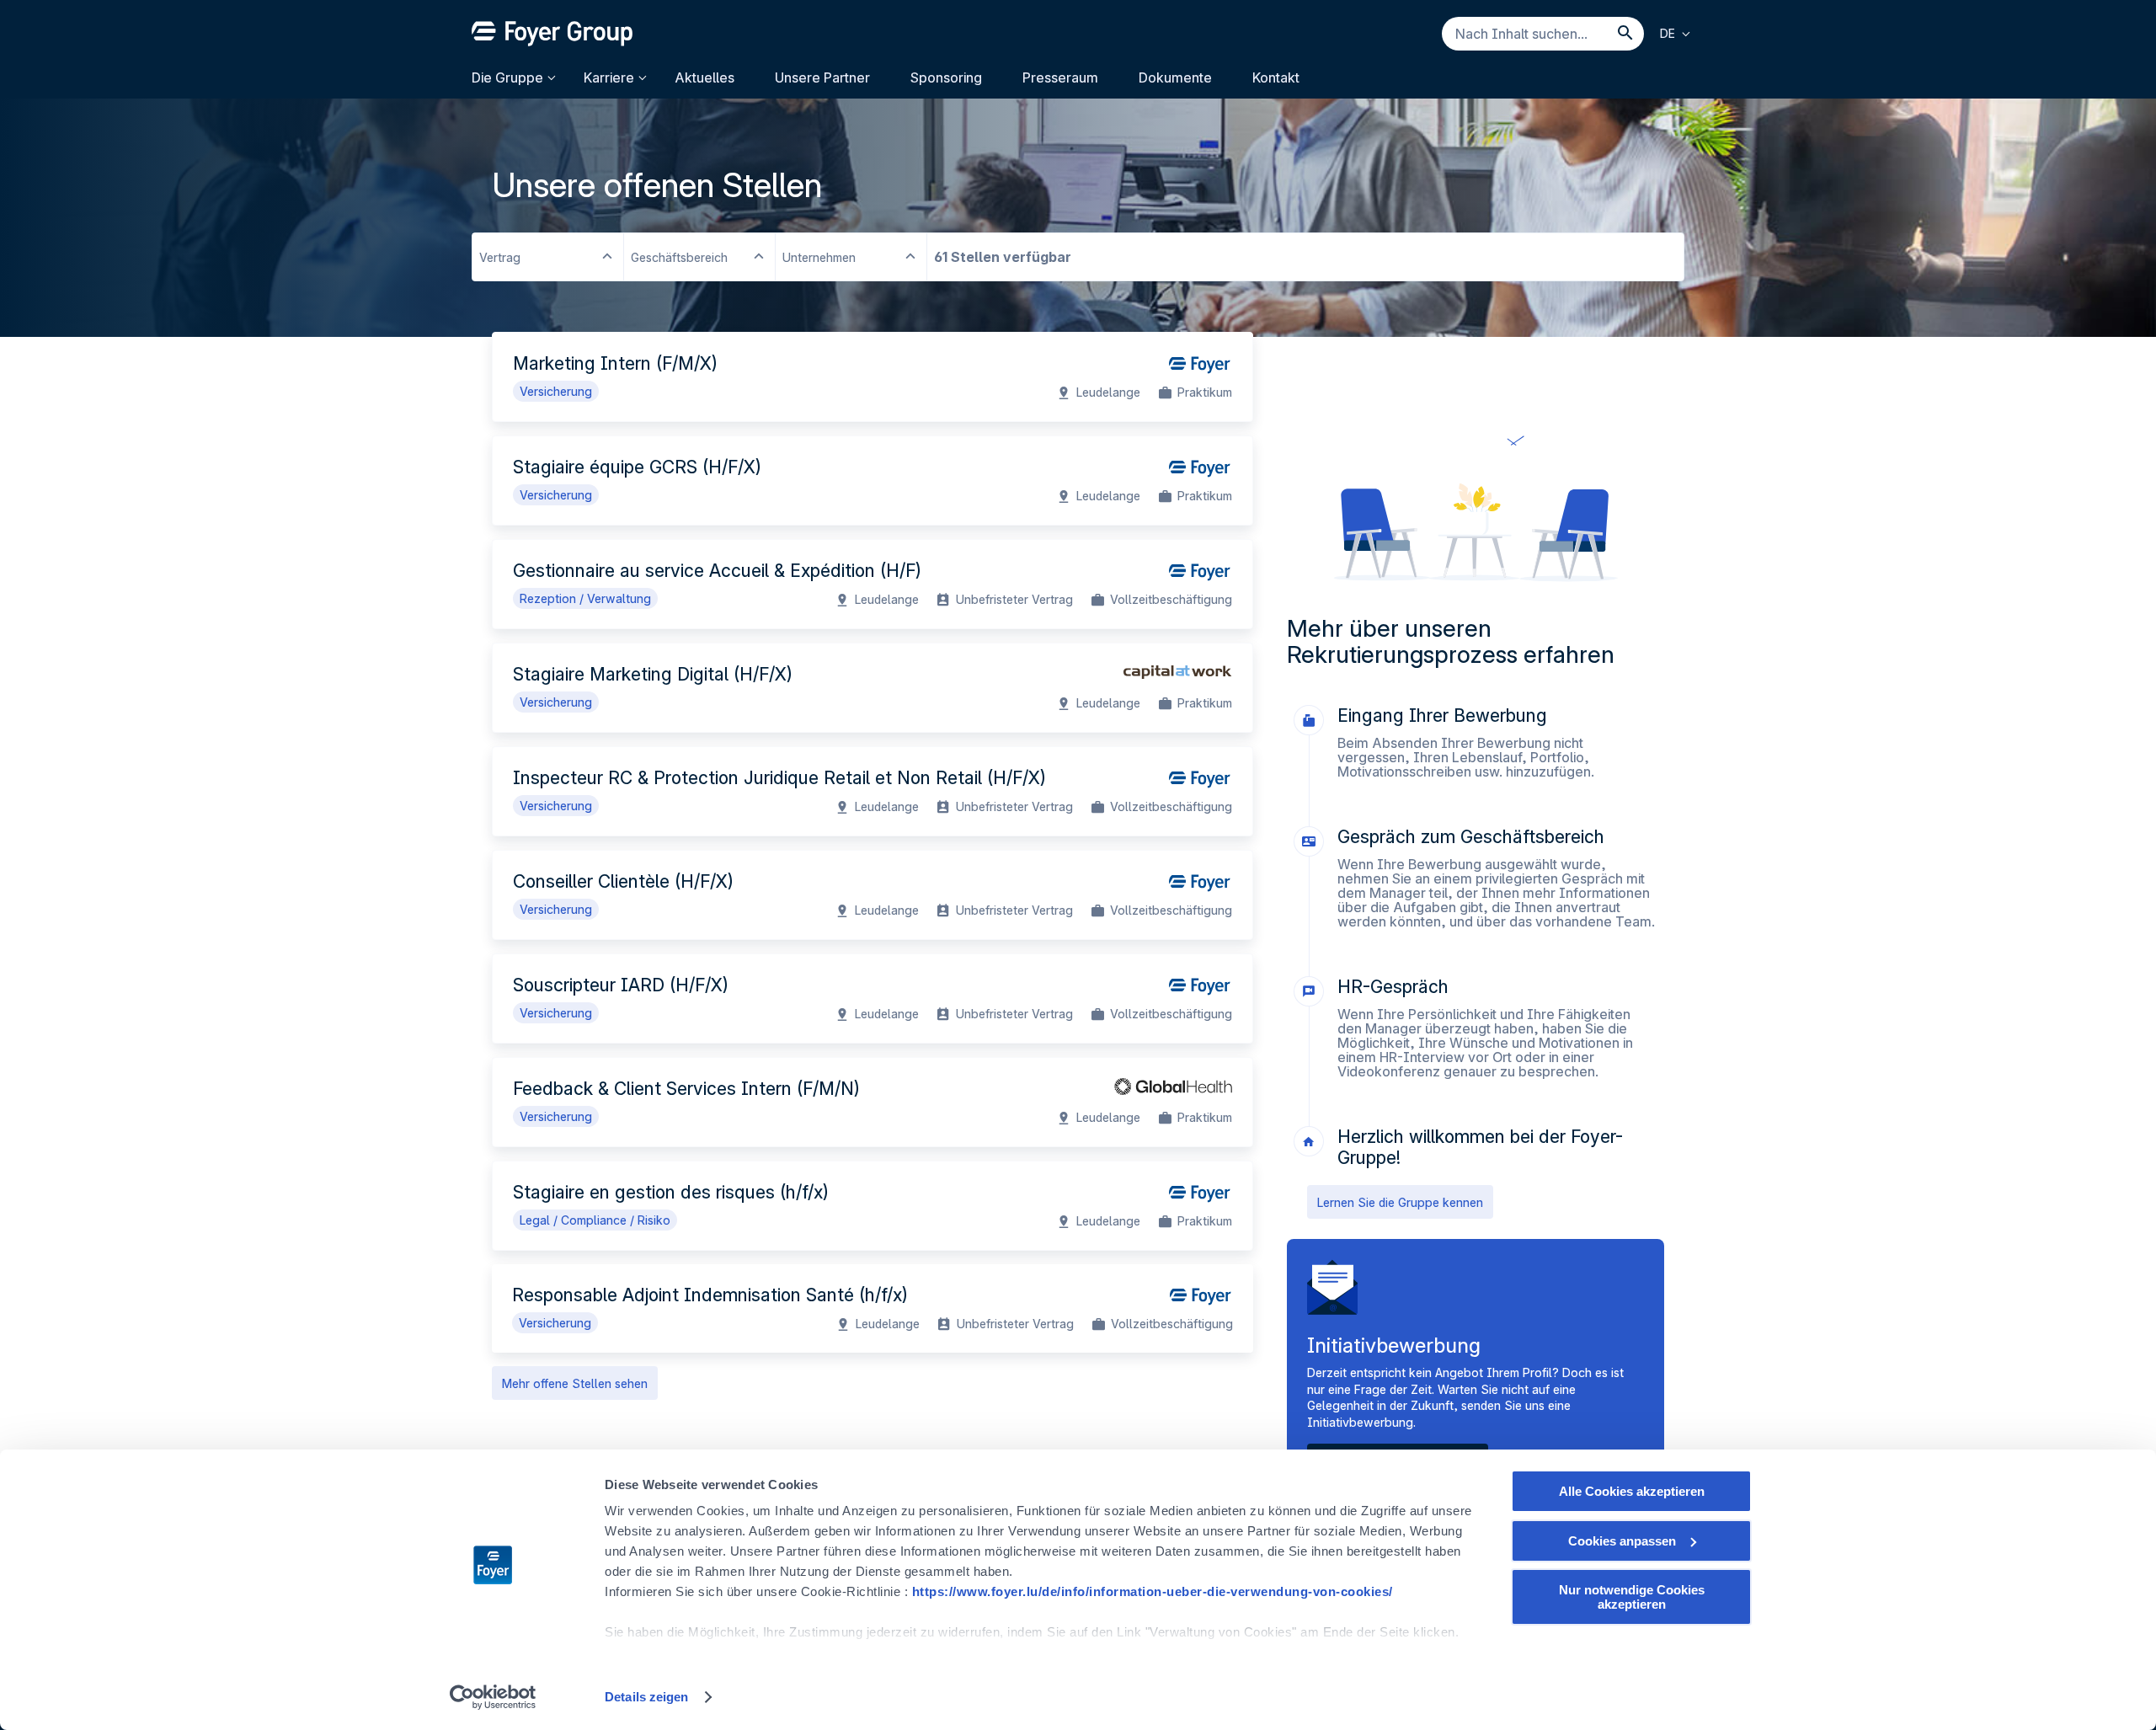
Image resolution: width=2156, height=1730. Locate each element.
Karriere (609, 77)
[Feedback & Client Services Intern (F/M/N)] (873, 1102)
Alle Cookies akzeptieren (1632, 1491)
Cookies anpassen (1622, 1541)
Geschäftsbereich (679, 257)
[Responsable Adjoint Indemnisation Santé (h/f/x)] (873, 1308)
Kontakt (1276, 77)
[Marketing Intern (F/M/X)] (873, 377)
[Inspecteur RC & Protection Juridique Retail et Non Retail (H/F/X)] (873, 791)
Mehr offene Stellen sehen (575, 1383)
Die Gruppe (507, 77)
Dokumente (1175, 77)
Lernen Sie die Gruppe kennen (1400, 1202)
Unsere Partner (822, 77)
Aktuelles (704, 77)
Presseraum (1060, 77)
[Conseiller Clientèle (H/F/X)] (873, 895)
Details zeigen (646, 1697)
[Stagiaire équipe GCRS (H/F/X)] (873, 481)
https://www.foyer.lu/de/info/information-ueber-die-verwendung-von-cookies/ (1153, 1591)
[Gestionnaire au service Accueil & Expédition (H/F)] (873, 584)
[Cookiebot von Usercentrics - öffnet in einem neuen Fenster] (493, 1697)
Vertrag (500, 257)
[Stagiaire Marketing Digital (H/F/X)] (873, 688)
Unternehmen (819, 257)
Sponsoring (946, 77)
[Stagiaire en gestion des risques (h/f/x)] (873, 1206)
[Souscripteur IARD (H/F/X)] (873, 998)
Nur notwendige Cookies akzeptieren (1632, 1597)
